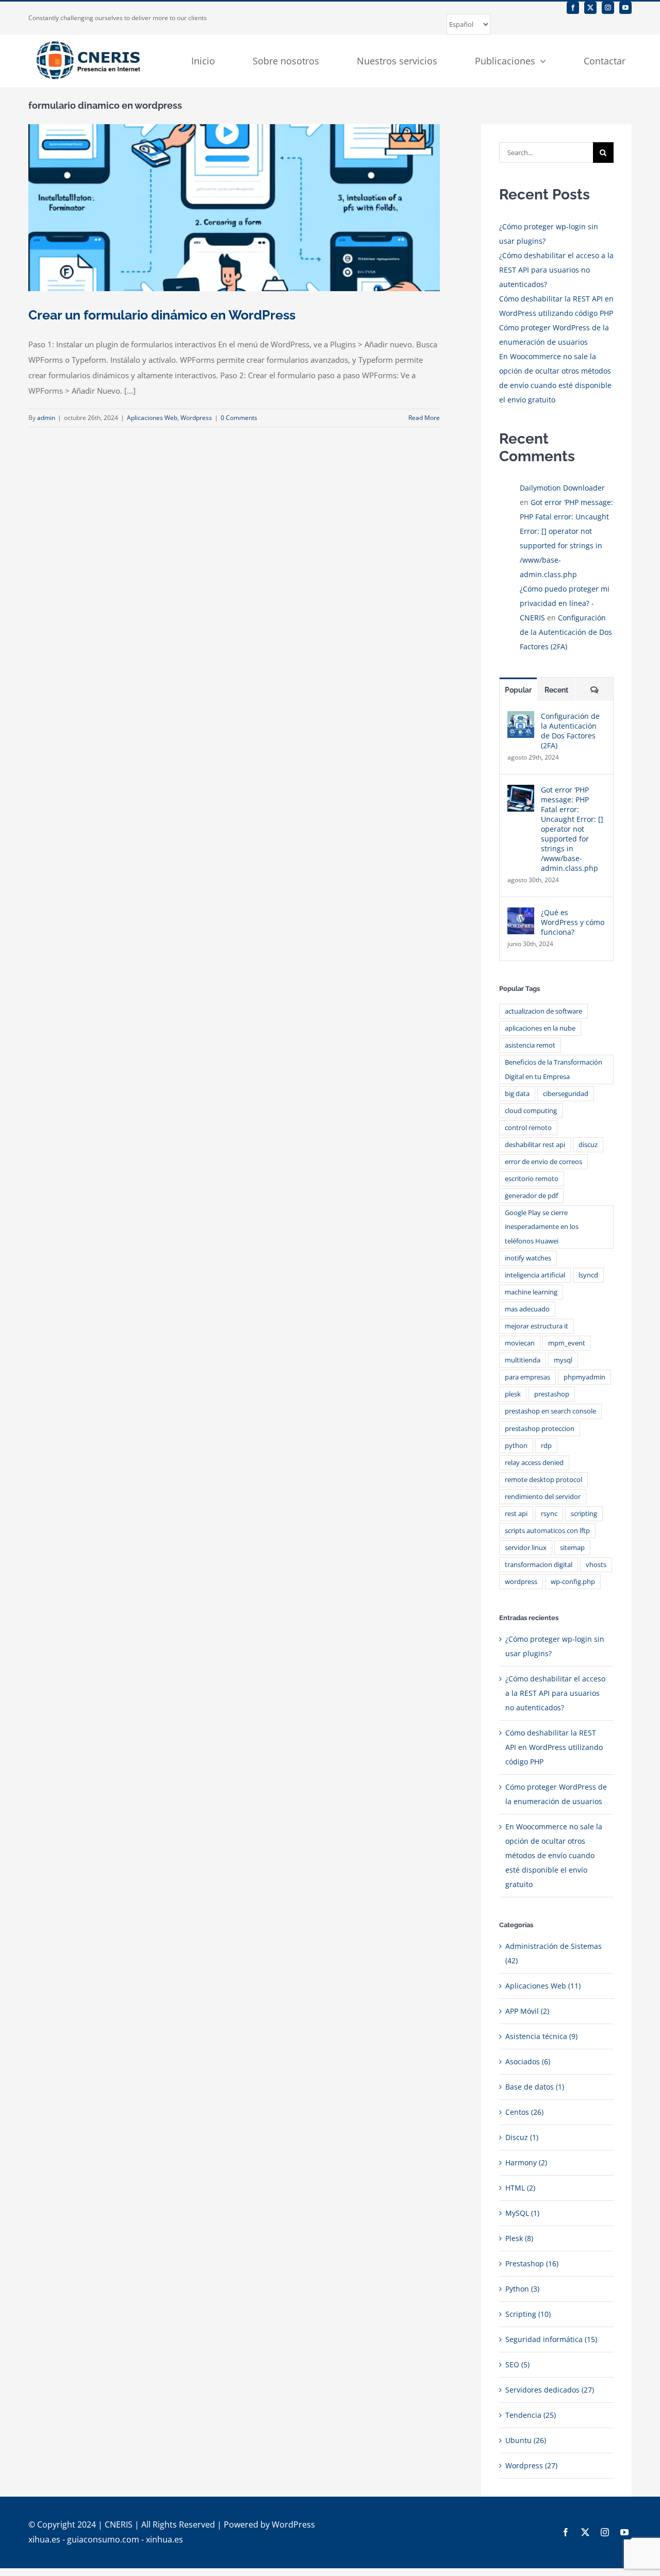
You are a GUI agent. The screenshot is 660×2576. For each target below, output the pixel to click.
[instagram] (608, 8)
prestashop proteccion (540, 1429)
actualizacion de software (543, 1011)
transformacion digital (539, 1565)
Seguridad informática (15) (551, 2339)
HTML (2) (520, 2188)
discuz (588, 1145)
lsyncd (588, 1275)
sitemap (572, 1548)
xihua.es (44, 2539)
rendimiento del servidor (543, 1497)
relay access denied (534, 1463)
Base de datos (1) (535, 2087)
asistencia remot (530, 1045)
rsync (549, 1514)
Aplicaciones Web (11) (543, 1986)
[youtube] (625, 8)
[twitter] (590, 8)
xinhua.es (164, 2539)
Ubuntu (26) (526, 2440)
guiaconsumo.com (103, 2539)
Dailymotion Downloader (562, 488)
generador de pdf (531, 1196)
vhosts (596, 1565)
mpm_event (567, 1343)
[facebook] (573, 8)
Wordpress (196, 418)
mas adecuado (527, 1309)
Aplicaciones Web (152, 418)
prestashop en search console (550, 1411)
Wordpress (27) (531, 2465)
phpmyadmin (584, 1377)
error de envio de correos (543, 1162)
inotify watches (528, 1258)
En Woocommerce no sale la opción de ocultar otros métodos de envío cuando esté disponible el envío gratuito (554, 1855)
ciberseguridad (566, 1094)
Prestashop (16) (532, 2263)
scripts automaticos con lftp (547, 1531)
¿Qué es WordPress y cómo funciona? (573, 922)
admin (46, 418)
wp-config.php (573, 1582)
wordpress (521, 1582)
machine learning (531, 1292)
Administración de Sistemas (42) (554, 1953)
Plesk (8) (519, 2238)
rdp (546, 1446)
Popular (518, 690)
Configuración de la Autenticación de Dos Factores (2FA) (566, 632)
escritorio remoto (532, 1179)
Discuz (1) (522, 2137)
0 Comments (239, 418)
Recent (556, 690)
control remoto (528, 1128)
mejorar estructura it (537, 1326)
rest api (516, 1514)
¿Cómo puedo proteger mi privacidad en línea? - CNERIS (565, 603)
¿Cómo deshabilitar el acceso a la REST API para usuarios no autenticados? (556, 270)
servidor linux (526, 1548)
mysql (563, 1360)
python (516, 1446)
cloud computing (531, 1111)
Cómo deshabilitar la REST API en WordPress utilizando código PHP (554, 1747)
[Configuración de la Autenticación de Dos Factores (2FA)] (521, 718)
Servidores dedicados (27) (550, 2390)
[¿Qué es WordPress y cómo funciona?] (521, 914)
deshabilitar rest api (535, 1145)
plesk (513, 1394)
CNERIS (119, 2524)
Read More (424, 418)
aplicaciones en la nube (540, 1028)
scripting (584, 1514)
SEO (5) (517, 2364)
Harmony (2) (526, 2162)
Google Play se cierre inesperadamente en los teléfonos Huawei (542, 1227)
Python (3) (522, 2289)
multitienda (523, 1360)
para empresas (527, 1377)
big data (517, 1094)
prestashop (552, 1394)
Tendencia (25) (531, 2415)
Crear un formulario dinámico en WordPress (162, 315)
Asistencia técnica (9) (541, 2036)
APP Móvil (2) (527, 2011)
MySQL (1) (522, 2213)
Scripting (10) (528, 2314)
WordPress (293, 2524)
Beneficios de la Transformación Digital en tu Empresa (554, 1069)
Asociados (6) (528, 2061)
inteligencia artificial (535, 1275)
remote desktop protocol (543, 1480)
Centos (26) (524, 2112)
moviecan (520, 1343)
